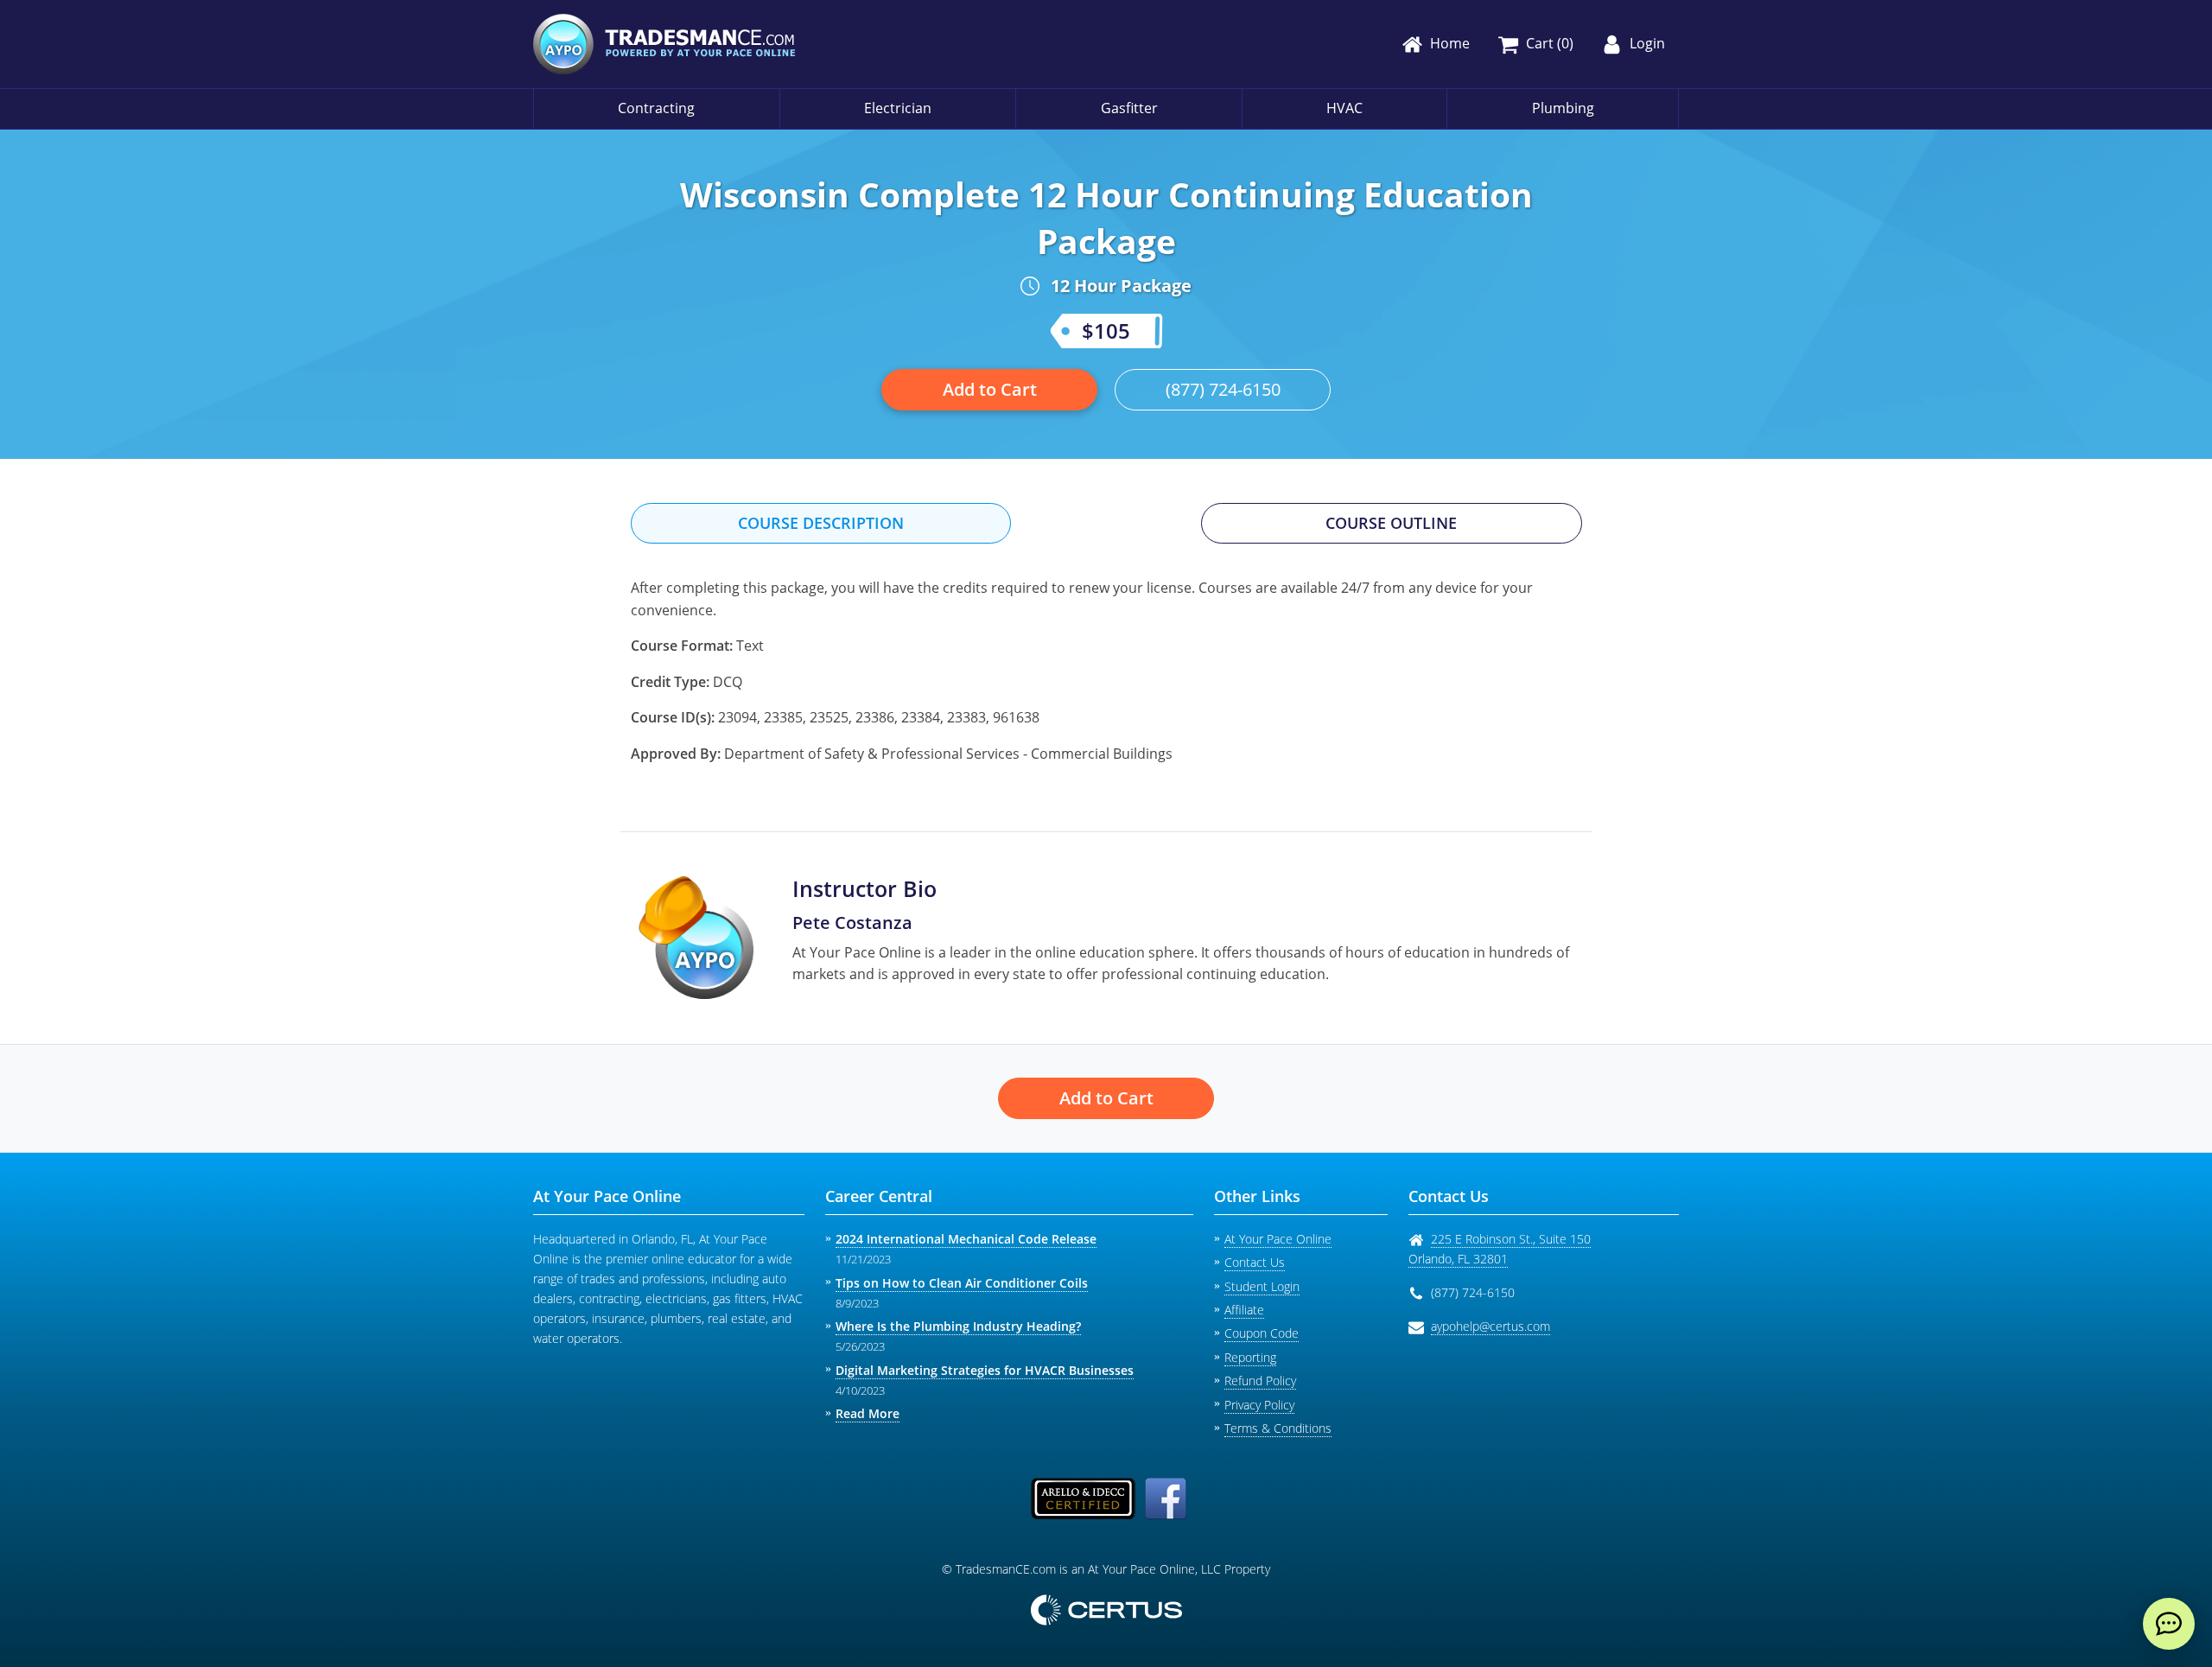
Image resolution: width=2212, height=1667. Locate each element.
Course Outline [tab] (1391, 523)
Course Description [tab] (821, 523)
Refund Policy (1260, 1381)
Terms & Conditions (1278, 1428)
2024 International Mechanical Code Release (966, 1239)
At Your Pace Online (1278, 1239)
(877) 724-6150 (1223, 389)
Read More (868, 1413)
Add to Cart (990, 389)
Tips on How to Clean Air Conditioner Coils (962, 1283)
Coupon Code (1262, 1333)
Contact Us (1255, 1262)
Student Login (1262, 1286)
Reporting (1250, 1357)
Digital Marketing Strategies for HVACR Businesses (985, 1370)
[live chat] (2169, 1624)
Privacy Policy (1259, 1405)
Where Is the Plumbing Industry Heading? (958, 1326)
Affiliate (1244, 1310)
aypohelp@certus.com (1491, 1326)
